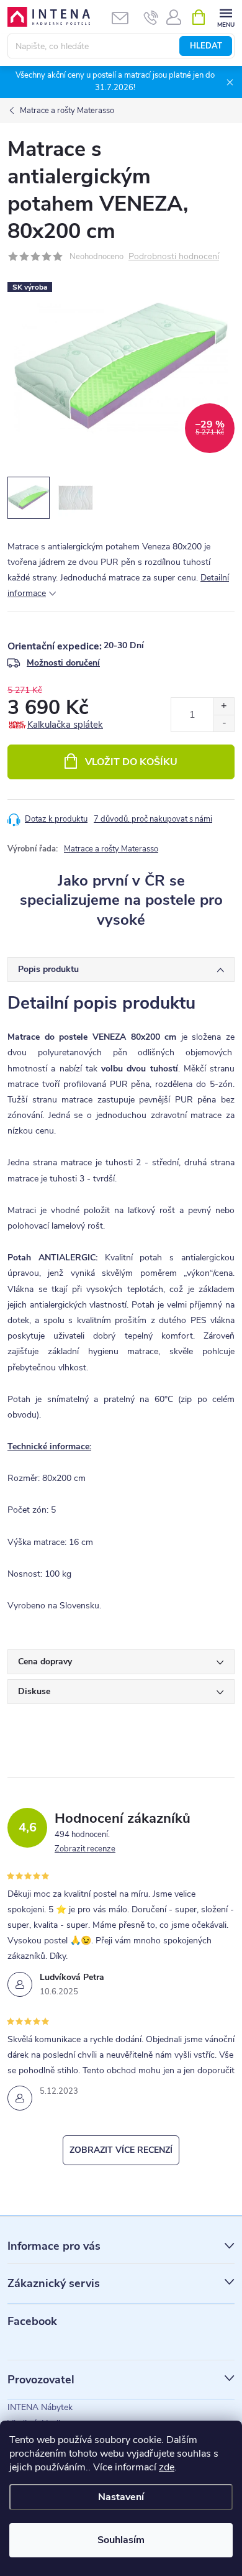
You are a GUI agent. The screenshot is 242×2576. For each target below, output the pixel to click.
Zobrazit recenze (85, 1849)
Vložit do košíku (131, 762)
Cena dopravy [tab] (45, 1662)
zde (167, 2467)
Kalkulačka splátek (65, 725)
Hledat (206, 46)
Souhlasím (121, 2540)
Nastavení (121, 2497)
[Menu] (226, 16)
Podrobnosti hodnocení (174, 257)
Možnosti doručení (63, 663)
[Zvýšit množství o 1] (224, 706)
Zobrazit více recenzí (121, 2150)
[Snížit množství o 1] (224, 723)
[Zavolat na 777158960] (151, 17)
